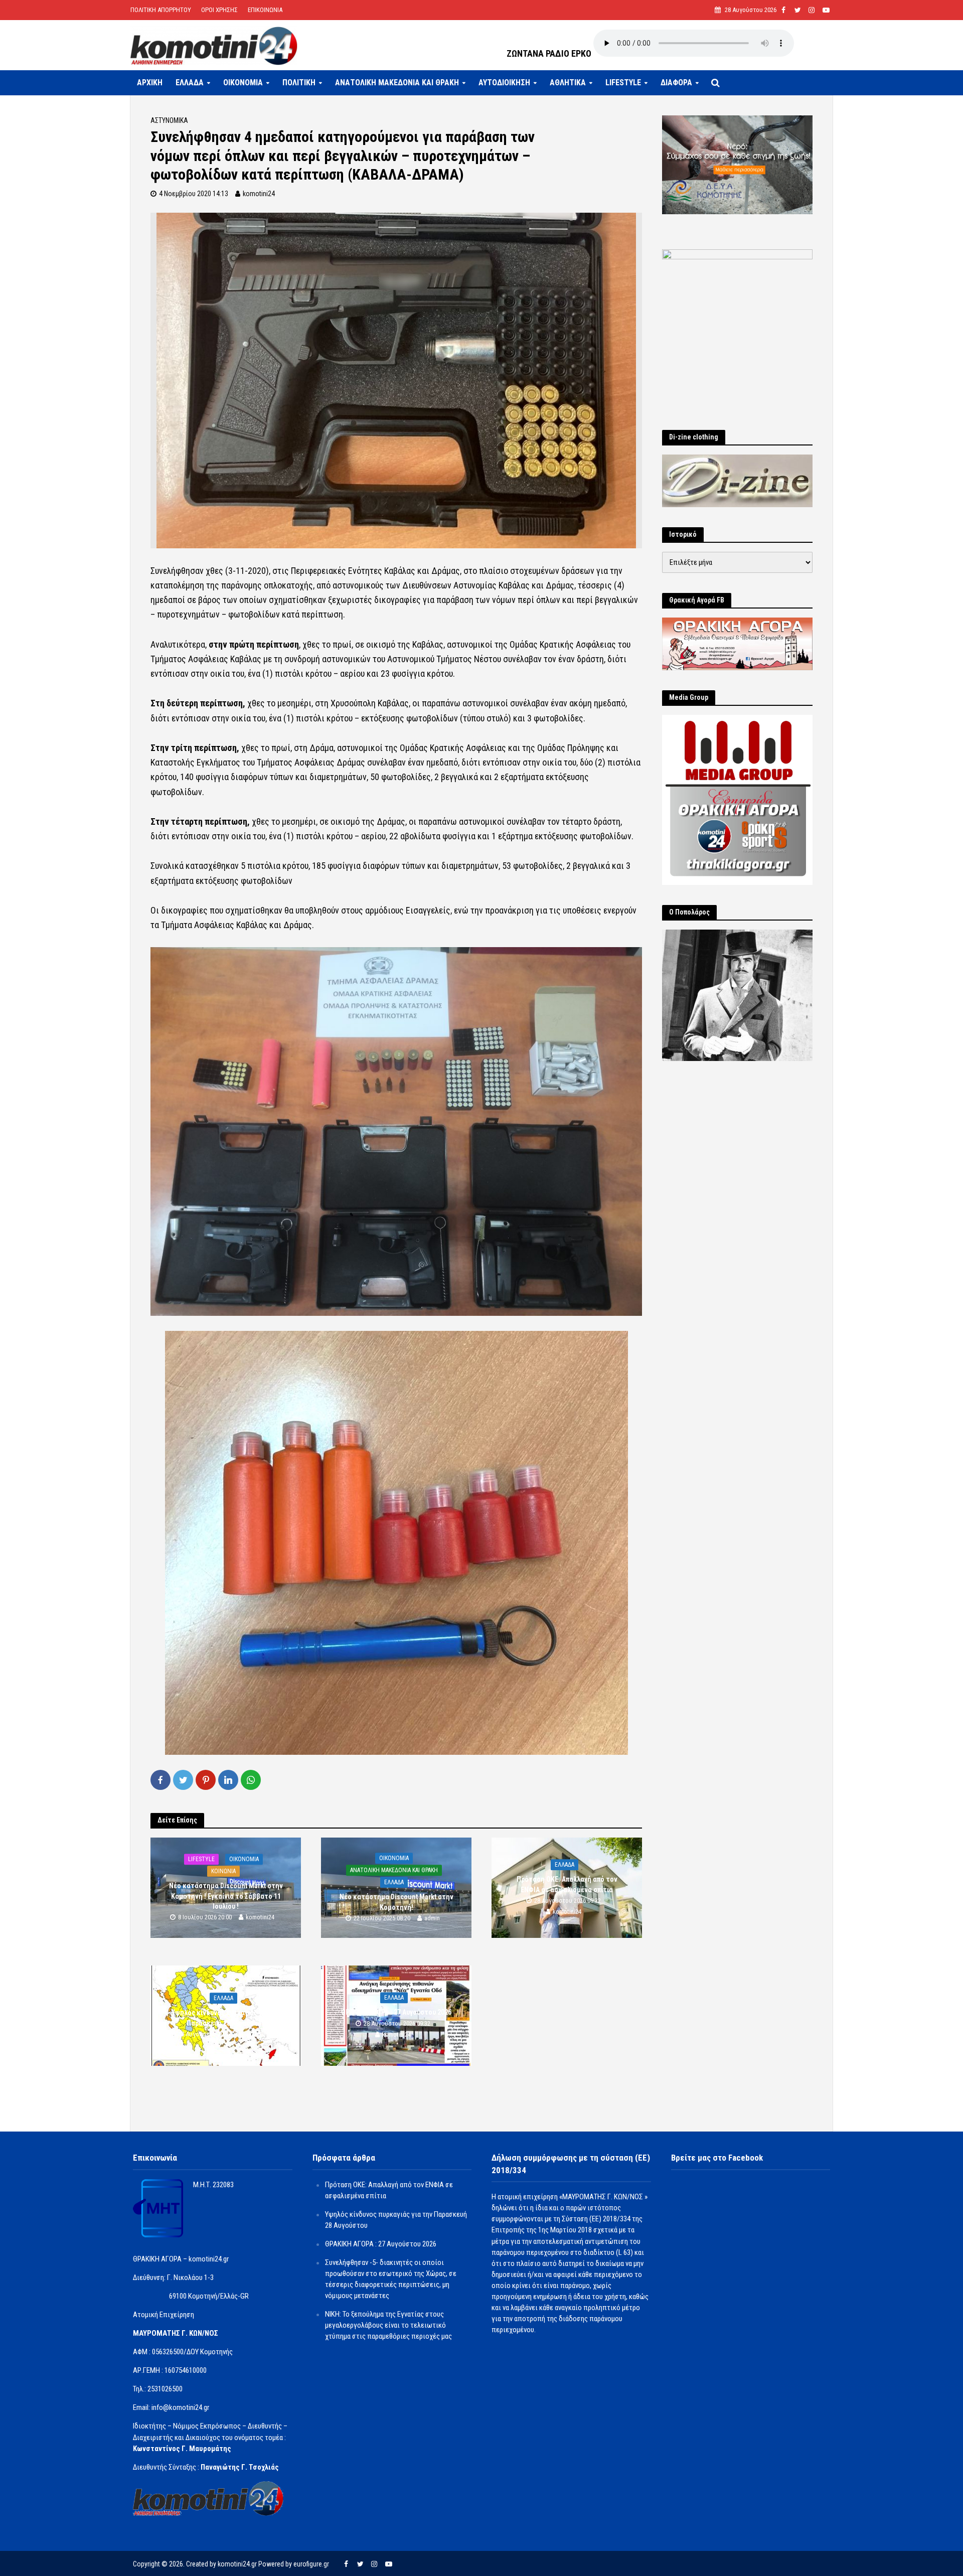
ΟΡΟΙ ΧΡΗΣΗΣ (219, 10)
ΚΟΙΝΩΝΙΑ (223, 1872)
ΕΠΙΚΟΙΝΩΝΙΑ (265, 10)
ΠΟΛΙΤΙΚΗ (299, 83)
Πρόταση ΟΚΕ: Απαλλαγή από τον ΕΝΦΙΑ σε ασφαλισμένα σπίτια (567, 1885)
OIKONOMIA (243, 83)
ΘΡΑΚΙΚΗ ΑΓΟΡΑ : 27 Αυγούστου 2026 (396, 2013)
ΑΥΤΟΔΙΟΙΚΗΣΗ (504, 83)
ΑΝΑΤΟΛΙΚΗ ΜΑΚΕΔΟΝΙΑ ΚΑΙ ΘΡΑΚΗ (397, 83)
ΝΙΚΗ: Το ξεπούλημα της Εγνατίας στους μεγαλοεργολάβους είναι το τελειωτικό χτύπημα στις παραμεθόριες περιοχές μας (388, 2325)
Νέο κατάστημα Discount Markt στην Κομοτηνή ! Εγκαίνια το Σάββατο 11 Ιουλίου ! (226, 1896)
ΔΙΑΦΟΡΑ (676, 83)
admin (432, 1918)
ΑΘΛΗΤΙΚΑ (568, 83)
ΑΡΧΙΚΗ (150, 83)
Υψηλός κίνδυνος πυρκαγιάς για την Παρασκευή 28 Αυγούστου (226, 2018)
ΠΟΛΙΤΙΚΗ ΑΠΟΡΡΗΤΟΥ (161, 10)
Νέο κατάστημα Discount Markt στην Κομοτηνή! (396, 1902)
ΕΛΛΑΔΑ (190, 83)
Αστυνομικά (169, 120)
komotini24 (259, 194)
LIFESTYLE (623, 83)
